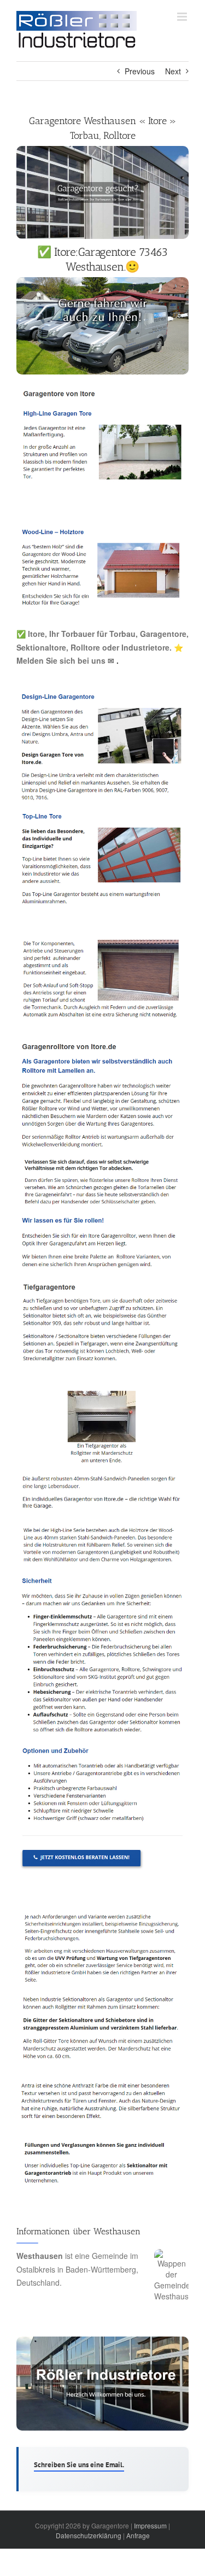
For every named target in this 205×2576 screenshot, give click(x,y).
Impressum (150, 2525)
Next (173, 71)
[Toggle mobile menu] (183, 17)
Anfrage (138, 2535)
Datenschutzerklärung (89, 2535)
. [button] (116, 660)
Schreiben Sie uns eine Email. (79, 2465)
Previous (140, 71)
